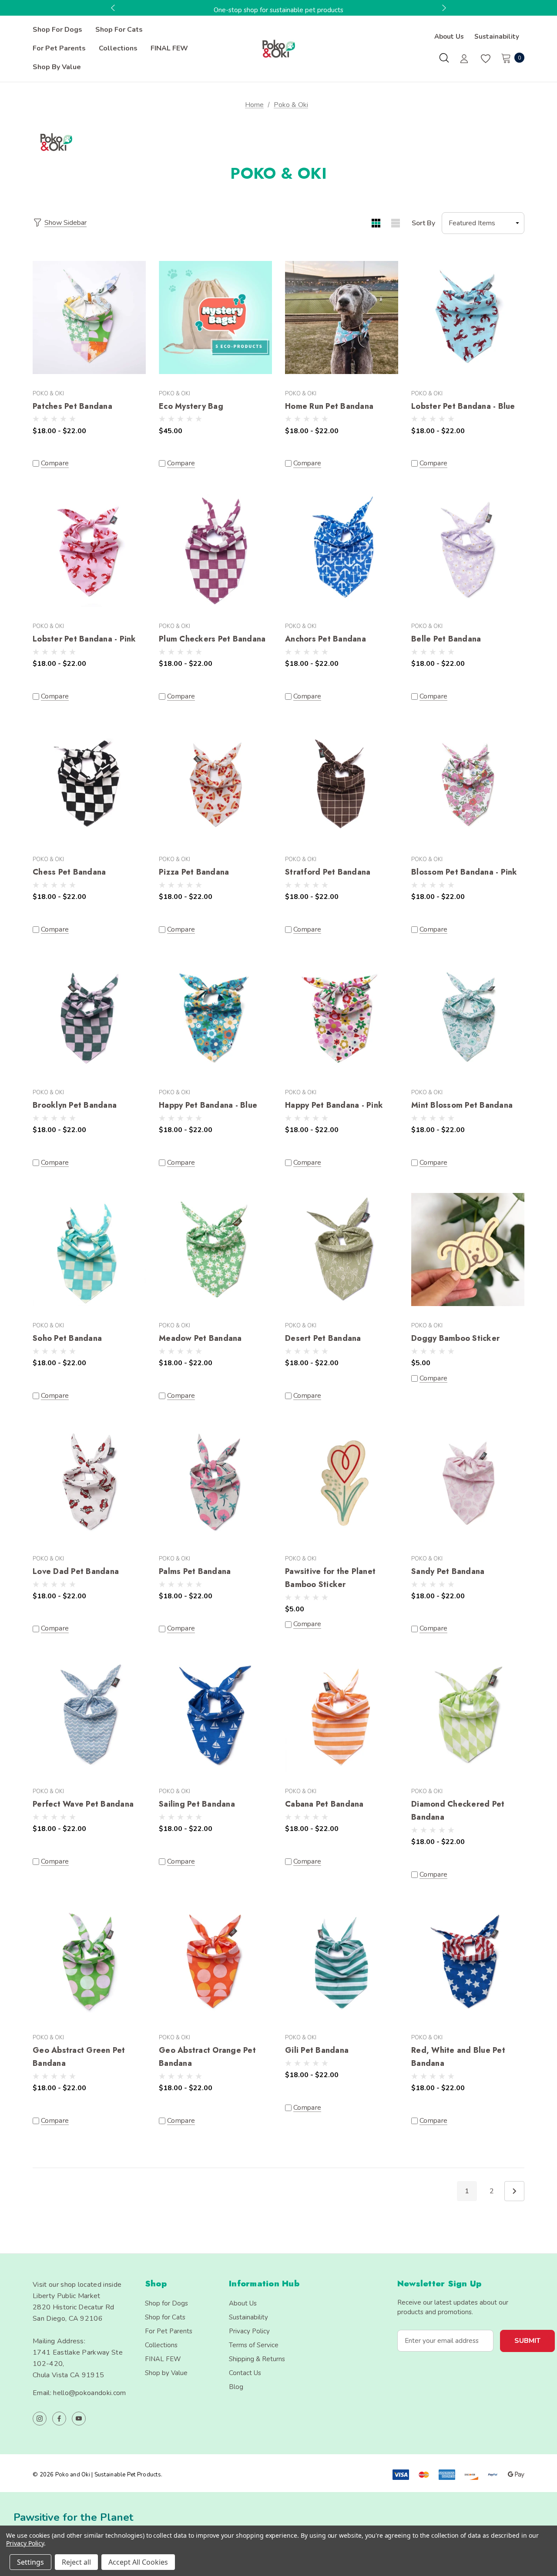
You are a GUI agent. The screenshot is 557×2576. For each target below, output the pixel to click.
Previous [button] (114, 8)
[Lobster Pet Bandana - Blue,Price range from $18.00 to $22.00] (468, 318)
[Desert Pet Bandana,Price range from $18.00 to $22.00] (342, 1250)
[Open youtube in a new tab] (79, 2419)
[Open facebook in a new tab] (59, 2419)
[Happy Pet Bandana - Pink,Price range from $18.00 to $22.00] (342, 1017)
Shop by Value (166, 2373)
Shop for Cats (165, 2317)
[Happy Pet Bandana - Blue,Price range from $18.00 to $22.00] (215, 1017)
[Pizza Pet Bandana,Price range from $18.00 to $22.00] (215, 783)
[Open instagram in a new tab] (40, 2419)
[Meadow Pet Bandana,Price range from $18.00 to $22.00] (215, 1250)
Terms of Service (254, 2345)
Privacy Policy (249, 2331)
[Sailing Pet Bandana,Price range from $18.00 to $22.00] (215, 1716)
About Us (449, 37)
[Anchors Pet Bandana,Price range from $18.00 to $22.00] (342, 551)
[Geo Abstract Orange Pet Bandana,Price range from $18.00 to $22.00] (215, 1962)
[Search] (444, 58)
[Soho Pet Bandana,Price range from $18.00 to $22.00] (89, 1250)
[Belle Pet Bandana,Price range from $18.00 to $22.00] (468, 551)
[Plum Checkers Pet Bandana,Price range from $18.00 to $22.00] (215, 551)
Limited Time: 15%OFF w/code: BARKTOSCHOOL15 (278, 10)
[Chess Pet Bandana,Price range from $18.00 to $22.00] (89, 783)
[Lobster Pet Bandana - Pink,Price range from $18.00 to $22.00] (89, 551)
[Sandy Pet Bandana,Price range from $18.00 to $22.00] (468, 1483)
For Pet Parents (169, 2331)
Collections (161, 2345)
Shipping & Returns (257, 2359)
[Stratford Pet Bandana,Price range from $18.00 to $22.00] (342, 783)
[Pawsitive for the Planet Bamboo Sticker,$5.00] (342, 1483)
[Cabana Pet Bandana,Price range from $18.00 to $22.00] (342, 1716)
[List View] (395, 223)
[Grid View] (376, 223)
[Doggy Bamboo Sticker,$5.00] (468, 1250)
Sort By (423, 223)
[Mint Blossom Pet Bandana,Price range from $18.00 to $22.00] (468, 1017)
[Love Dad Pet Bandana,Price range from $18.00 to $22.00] (89, 1483)
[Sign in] (464, 60)
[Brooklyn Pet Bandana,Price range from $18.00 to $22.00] (89, 1017)
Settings (30, 2562)
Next (514, 2191)
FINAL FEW (163, 2359)
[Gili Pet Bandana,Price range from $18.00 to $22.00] (342, 1962)
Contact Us (245, 2373)
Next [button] (443, 8)
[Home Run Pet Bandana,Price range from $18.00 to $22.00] (342, 318)
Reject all (76, 2562)
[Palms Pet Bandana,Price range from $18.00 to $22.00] (215, 1483)
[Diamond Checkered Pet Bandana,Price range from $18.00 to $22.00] (468, 1716)
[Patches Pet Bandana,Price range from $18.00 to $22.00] (89, 318)
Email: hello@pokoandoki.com (79, 2393)
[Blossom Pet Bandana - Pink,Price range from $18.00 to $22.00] (468, 783)
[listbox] (483, 223)
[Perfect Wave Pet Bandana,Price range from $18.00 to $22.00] (89, 1716)
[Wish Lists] (485, 59)
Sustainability (497, 37)
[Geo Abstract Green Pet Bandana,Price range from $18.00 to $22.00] (89, 1962)
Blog (236, 2387)
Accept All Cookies (138, 2562)
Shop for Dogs (166, 2303)
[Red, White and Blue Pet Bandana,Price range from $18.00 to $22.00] (468, 1962)
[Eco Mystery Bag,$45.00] (215, 318)
